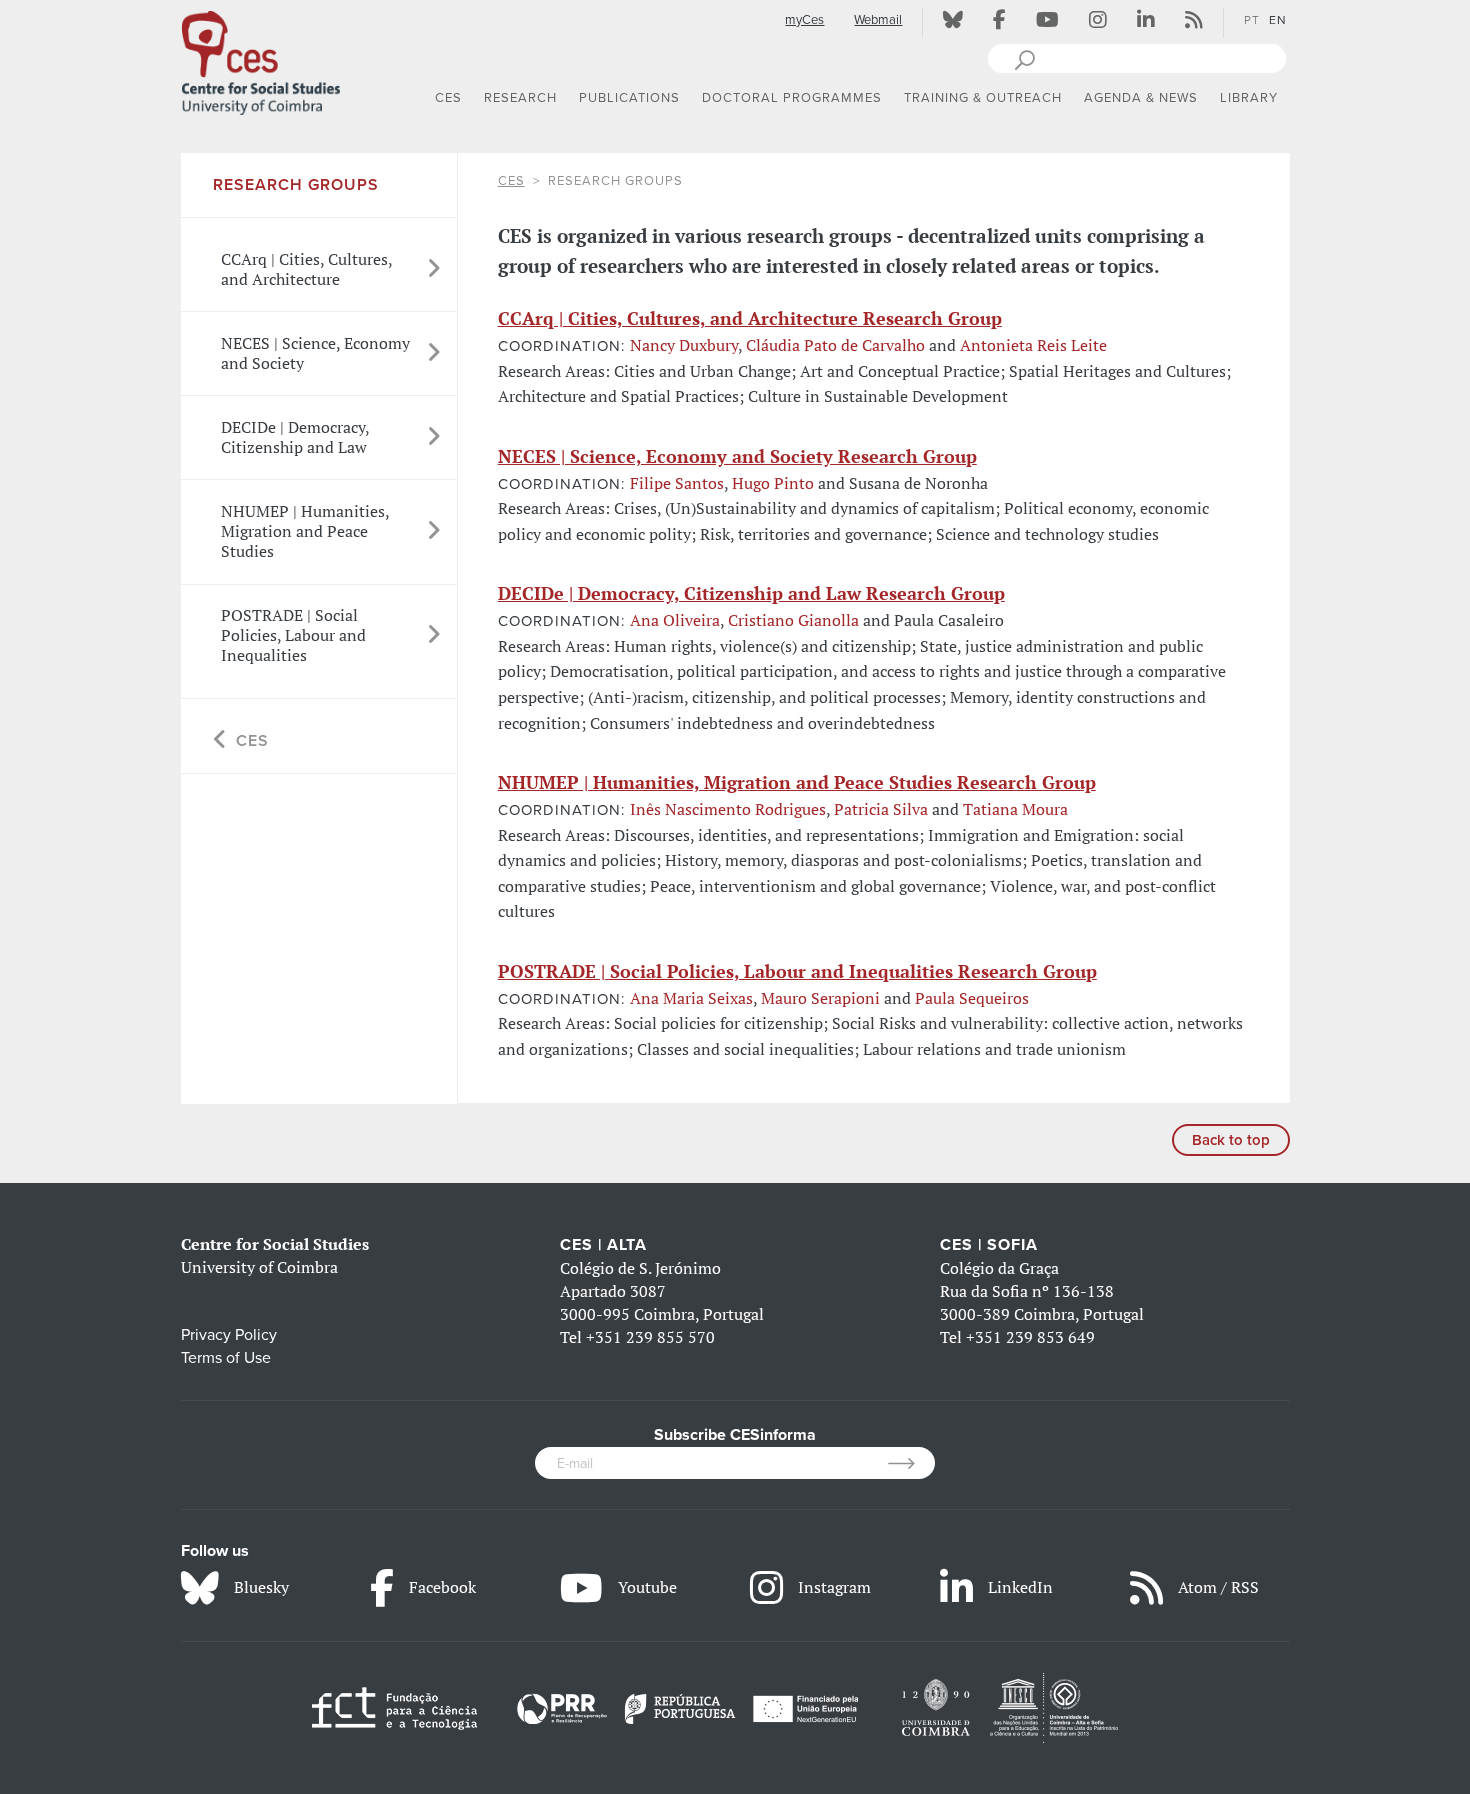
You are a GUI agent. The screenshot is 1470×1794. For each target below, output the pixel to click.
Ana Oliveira (675, 620)
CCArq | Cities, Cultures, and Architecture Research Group (750, 318)
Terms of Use (226, 1358)
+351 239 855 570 (650, 1337)
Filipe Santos (677, 483)
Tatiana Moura (1015, 809)
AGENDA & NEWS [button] (1141, 98)
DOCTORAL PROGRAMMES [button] (792, 98)
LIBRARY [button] (1249, 98)
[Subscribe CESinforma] (911, 1463)
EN (1278, 20)
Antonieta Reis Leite (1033, 345)
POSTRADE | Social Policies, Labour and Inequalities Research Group (797, 971)
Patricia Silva (881, 809)
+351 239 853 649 (1030, 1337)
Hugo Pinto (773, 483)
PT (1252, 20)
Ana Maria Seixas (691, 998)
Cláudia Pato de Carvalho (835, 345)
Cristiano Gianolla (793, 620)
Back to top (1231, 1140)
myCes (804, 20)
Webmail (878, 20)
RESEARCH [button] (520, 98)
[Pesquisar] (1024, 58)
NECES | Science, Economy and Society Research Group (737, 456)
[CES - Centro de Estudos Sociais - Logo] (261, 59)
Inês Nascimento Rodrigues (728, 809)
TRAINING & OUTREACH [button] (983, 98)
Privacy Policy (229, 1335)
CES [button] (448, 98)
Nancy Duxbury (684, 345)
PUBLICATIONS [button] (629, 98)
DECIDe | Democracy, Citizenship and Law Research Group (751, 593)
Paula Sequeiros (972, 998)
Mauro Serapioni (820, 998)
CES (511, 181)
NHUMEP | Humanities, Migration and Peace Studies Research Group (797, 782)
